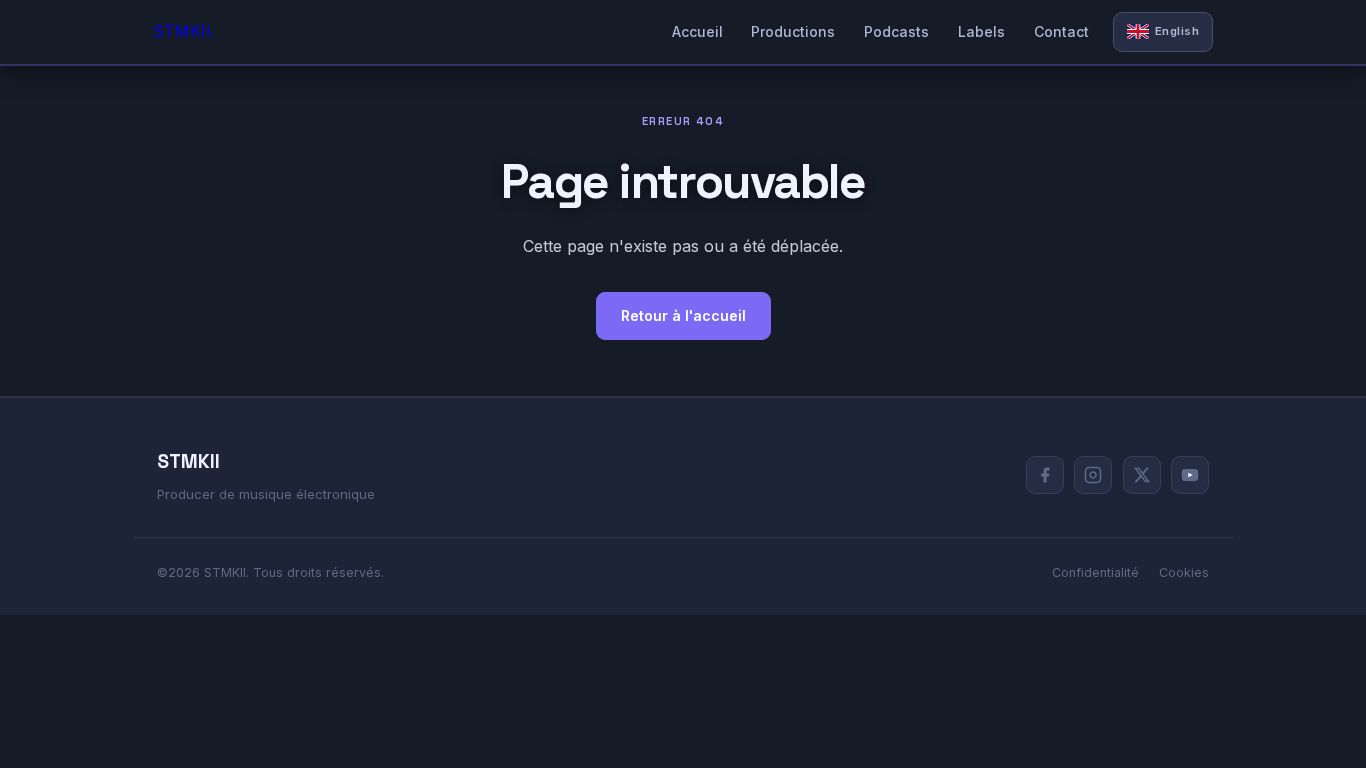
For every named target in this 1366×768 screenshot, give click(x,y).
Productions (793, 31)
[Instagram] (1093, 475)
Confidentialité (1095, 572)
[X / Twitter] (1142, 475)
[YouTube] (1190, 475)
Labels (981, 31)
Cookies (1184, 572)
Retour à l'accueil (683, 315)
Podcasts (896, 31)
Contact (1061, 31)
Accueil (697, 31)
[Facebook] (1045, 475)
